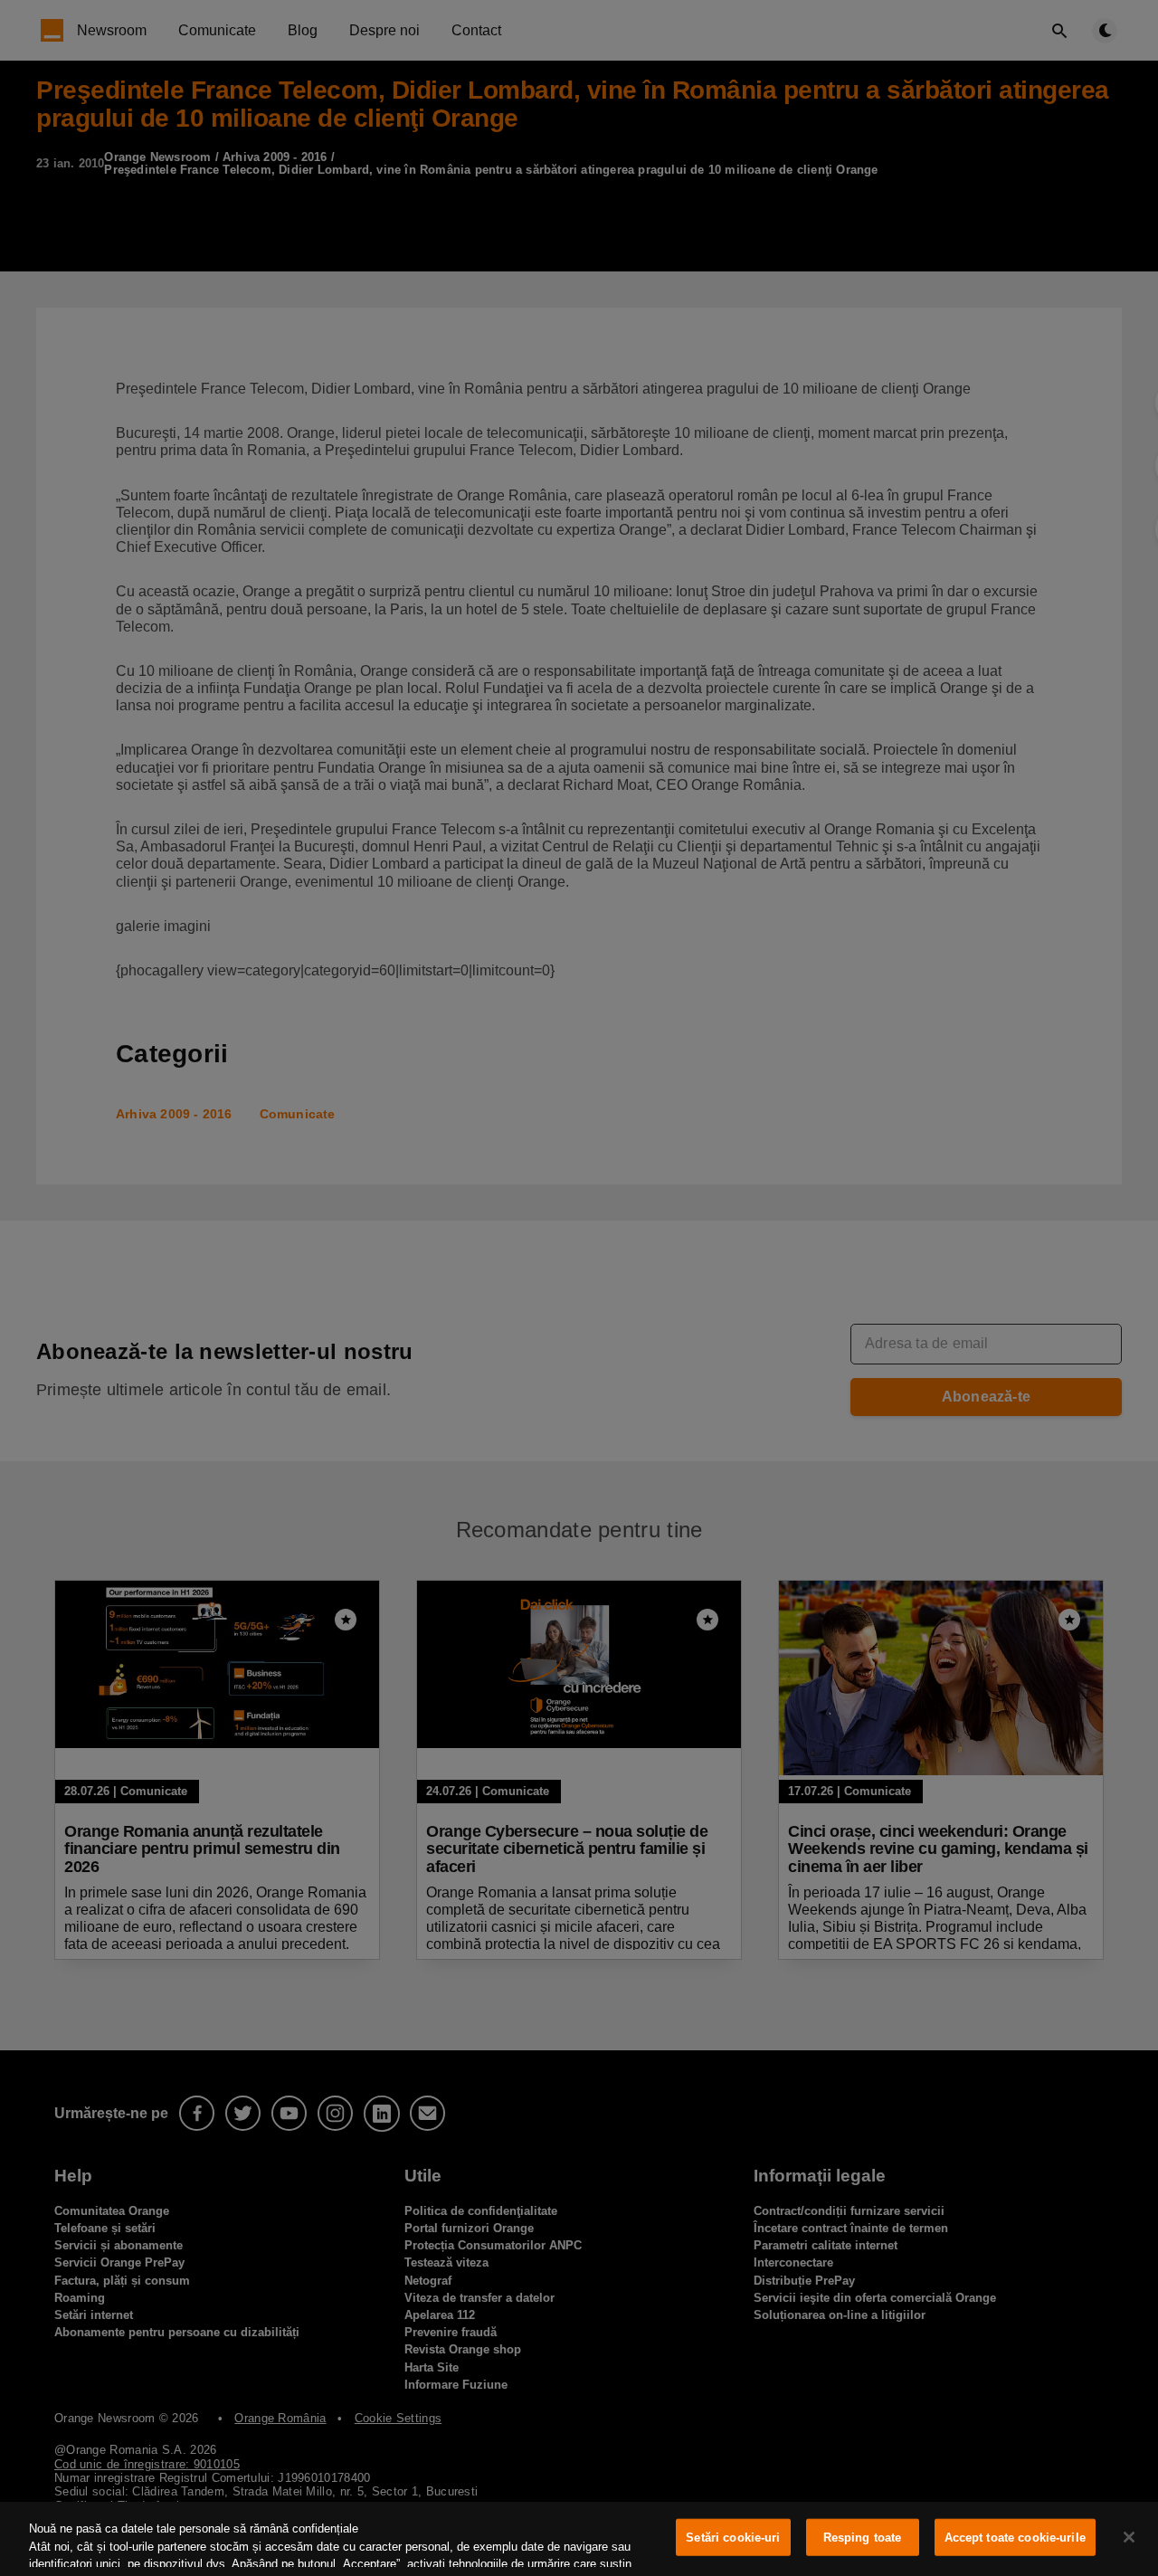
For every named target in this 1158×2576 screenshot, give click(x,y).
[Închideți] (1129, 2537)
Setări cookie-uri (733, 2538)
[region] (579, 2539)
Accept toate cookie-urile (1015, 2538)
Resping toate (863, 2538)
